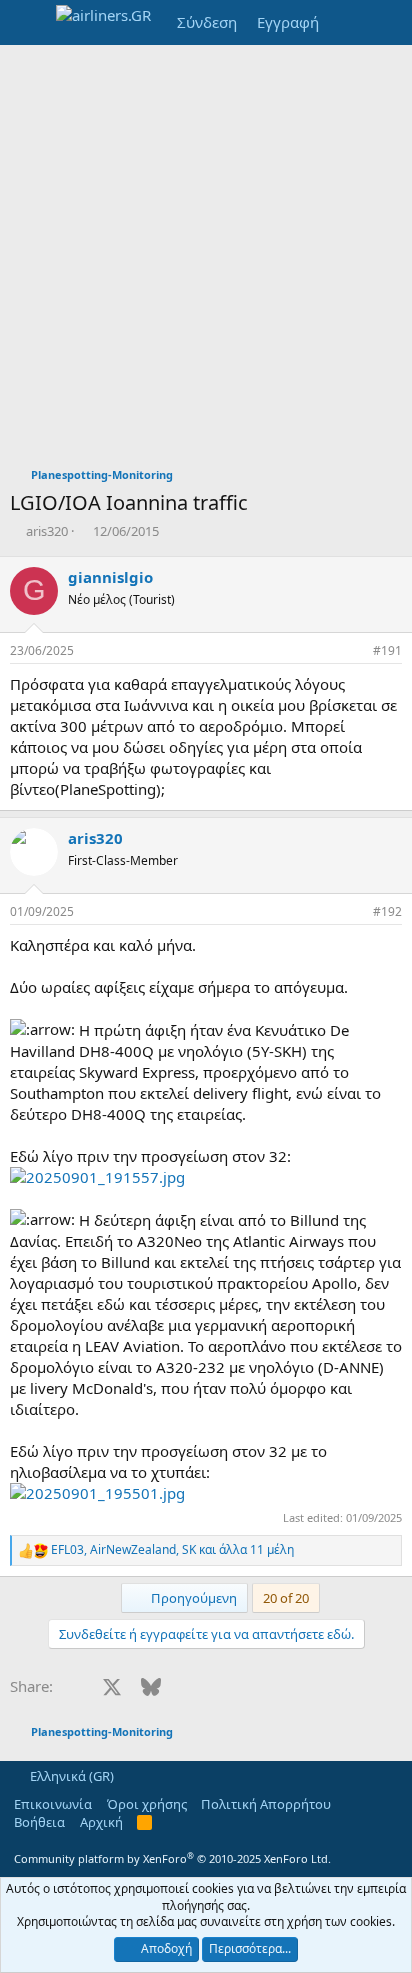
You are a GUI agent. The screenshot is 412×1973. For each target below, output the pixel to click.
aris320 (47, 531)
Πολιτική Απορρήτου (266, 1804)
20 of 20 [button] (286, 1598)
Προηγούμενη (192, 1598)
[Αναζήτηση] (388, 22)
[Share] (353, 651)
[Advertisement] (206, 261)
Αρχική (101, 1822)
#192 (387, 911)
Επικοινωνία (53, 1804)
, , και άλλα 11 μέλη (172, 1550)
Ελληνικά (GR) (70, 1776)
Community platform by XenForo (172, 1858)
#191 (387, 650)
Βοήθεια (39, 1822)
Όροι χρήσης (147, 1804)
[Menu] (27, 23)
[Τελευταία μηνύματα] (348, 22)
